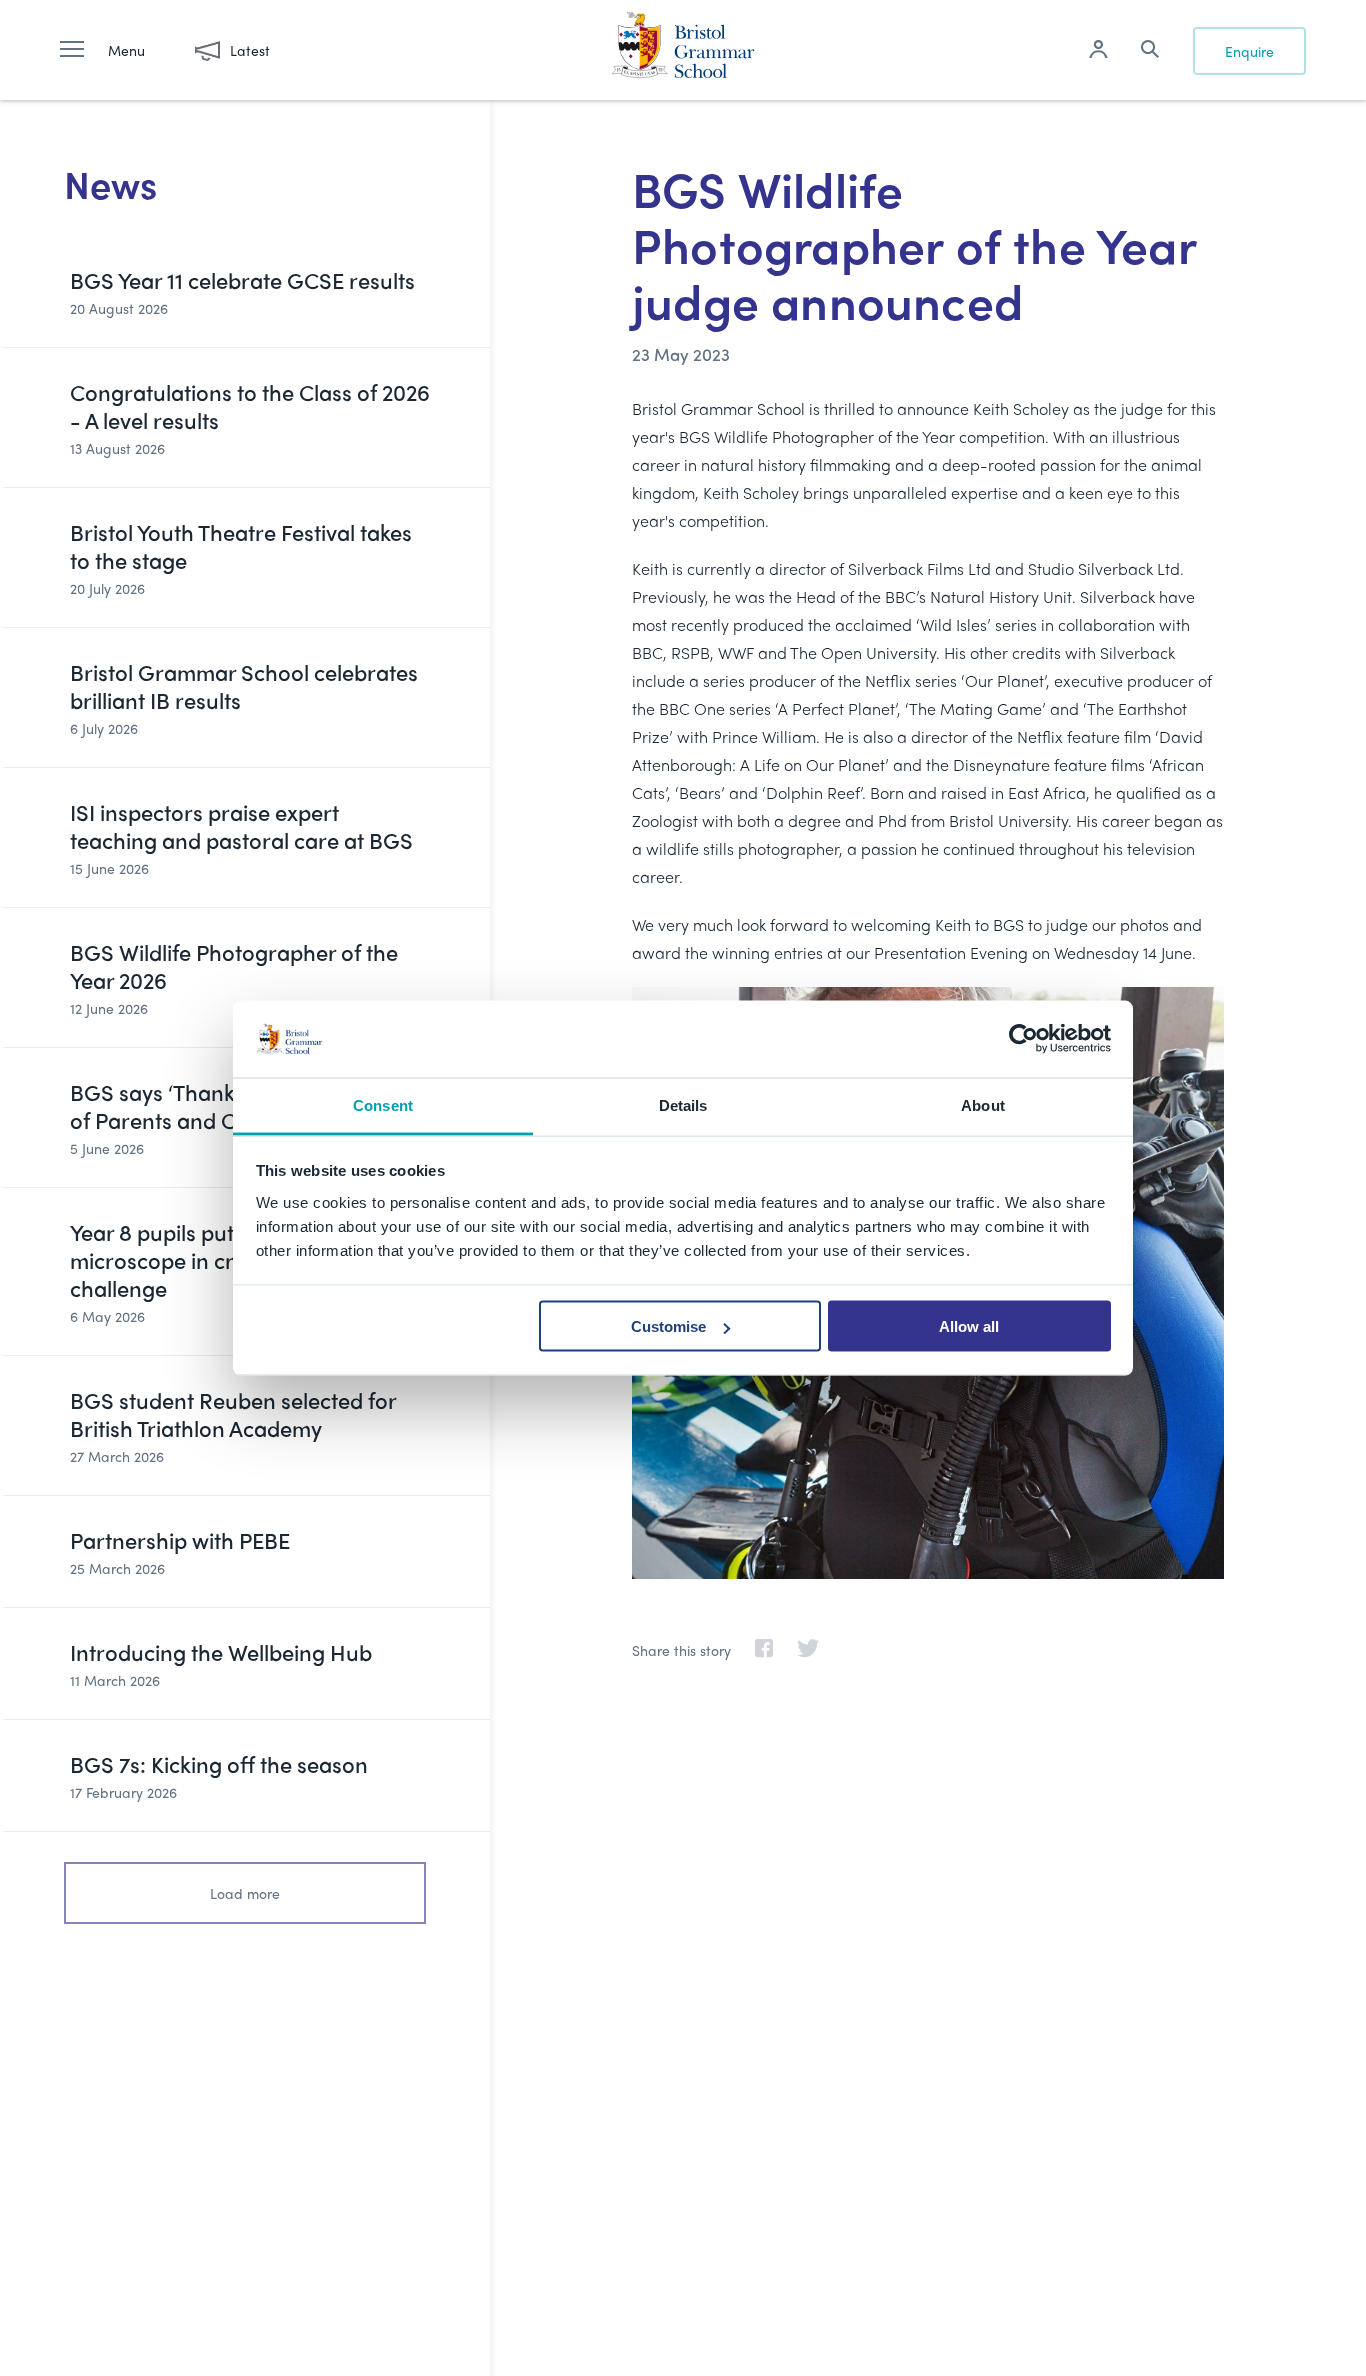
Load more (245, 1893)
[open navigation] (82, 50)
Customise (668, 1326)
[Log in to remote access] (1098, 51)
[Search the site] (1150, 51)
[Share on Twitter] (798, 1650)
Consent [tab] (383, 1104)
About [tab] (983, 1104)
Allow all (969, 1326)
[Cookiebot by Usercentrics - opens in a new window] (1023, 1039)
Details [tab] (683, 1104)
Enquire (1249, 51)
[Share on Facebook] (754, 1650)
